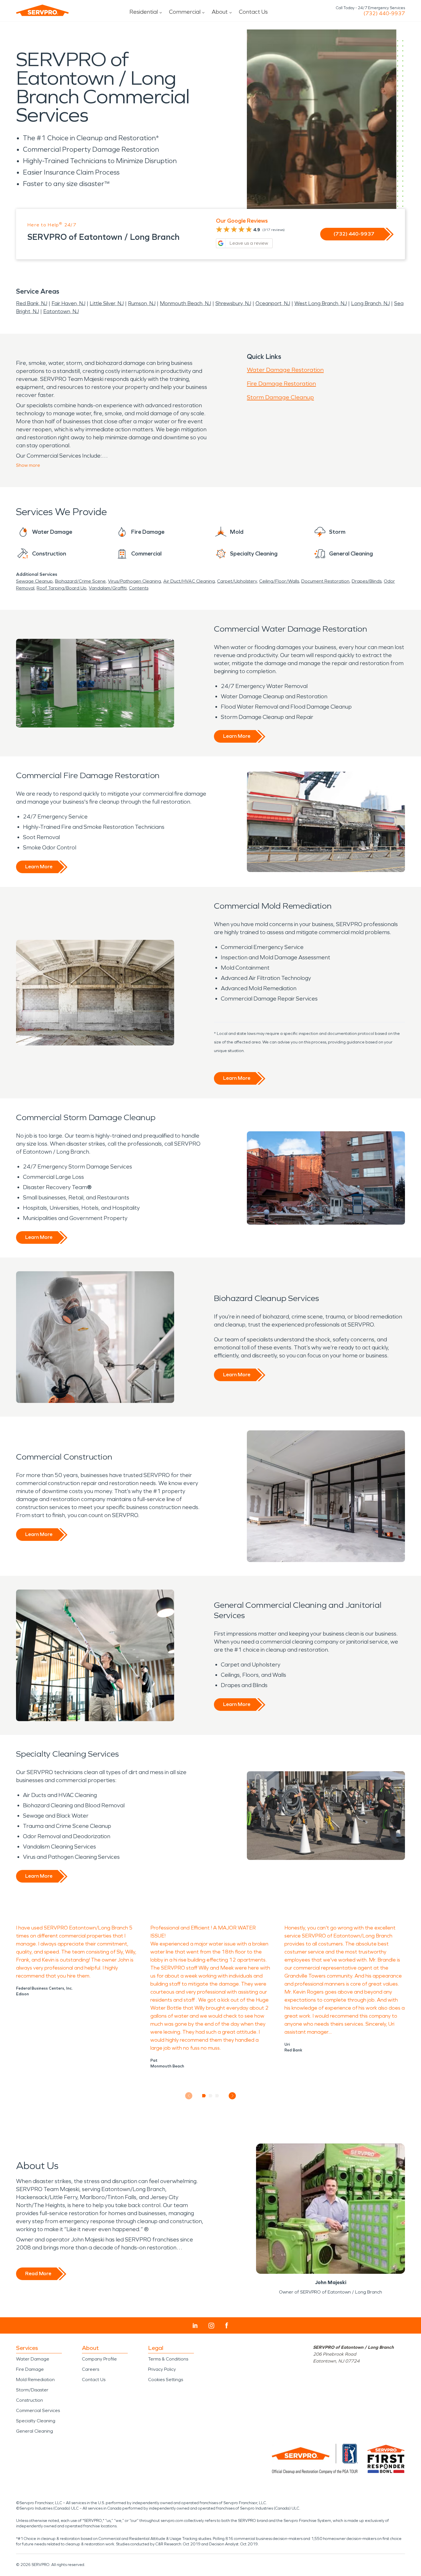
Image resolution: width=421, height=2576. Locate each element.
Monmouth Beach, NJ (185, 303)
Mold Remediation (35, 2380)
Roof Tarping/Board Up (62, 588)
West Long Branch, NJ (321, 303)
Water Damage (33, 2359)
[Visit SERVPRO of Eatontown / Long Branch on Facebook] (227, 2325)
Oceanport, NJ (273, 303)
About (220, 12)
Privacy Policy (162, 2369)
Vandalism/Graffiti (108, 588)
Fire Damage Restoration (281, 383)
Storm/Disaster (32, 2390)
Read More (38, 2273)
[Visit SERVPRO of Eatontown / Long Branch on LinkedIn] (195, 2326)
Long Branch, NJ (370, 303)
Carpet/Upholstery (237, 581)
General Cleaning (35, 2431)
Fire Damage (30, 2369)
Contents (139, 588)
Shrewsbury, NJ (233, 303)
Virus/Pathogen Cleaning (134, 581)
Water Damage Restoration (285, 370)
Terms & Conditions (168, 2359)
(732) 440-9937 (384, 13)
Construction (29, 2400)
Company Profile (99, 2359)
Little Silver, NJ (107, 303)
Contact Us (253, 12)
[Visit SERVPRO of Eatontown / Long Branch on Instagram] (211, 2326)
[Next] (232, 2096)
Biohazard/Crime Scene (80, 581)
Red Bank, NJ (32, 303)
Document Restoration (325, 581)
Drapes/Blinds (367, 581)
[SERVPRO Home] (42, 10)
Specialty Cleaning (36, 2421)
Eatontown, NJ (61, 311)
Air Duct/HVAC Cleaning (189, 581)
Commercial (185, 12)
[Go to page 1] (204, 2096)
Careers (91, 2369)
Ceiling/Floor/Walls (279, 581)
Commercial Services (38, 2410)
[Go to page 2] (211, 2096)
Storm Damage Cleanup (280, 397)
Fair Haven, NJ (68, 303)
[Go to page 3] (217, 2096)
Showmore (28, 465)
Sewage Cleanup (34, 581)
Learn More (237, 736)
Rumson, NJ (142, 303)
